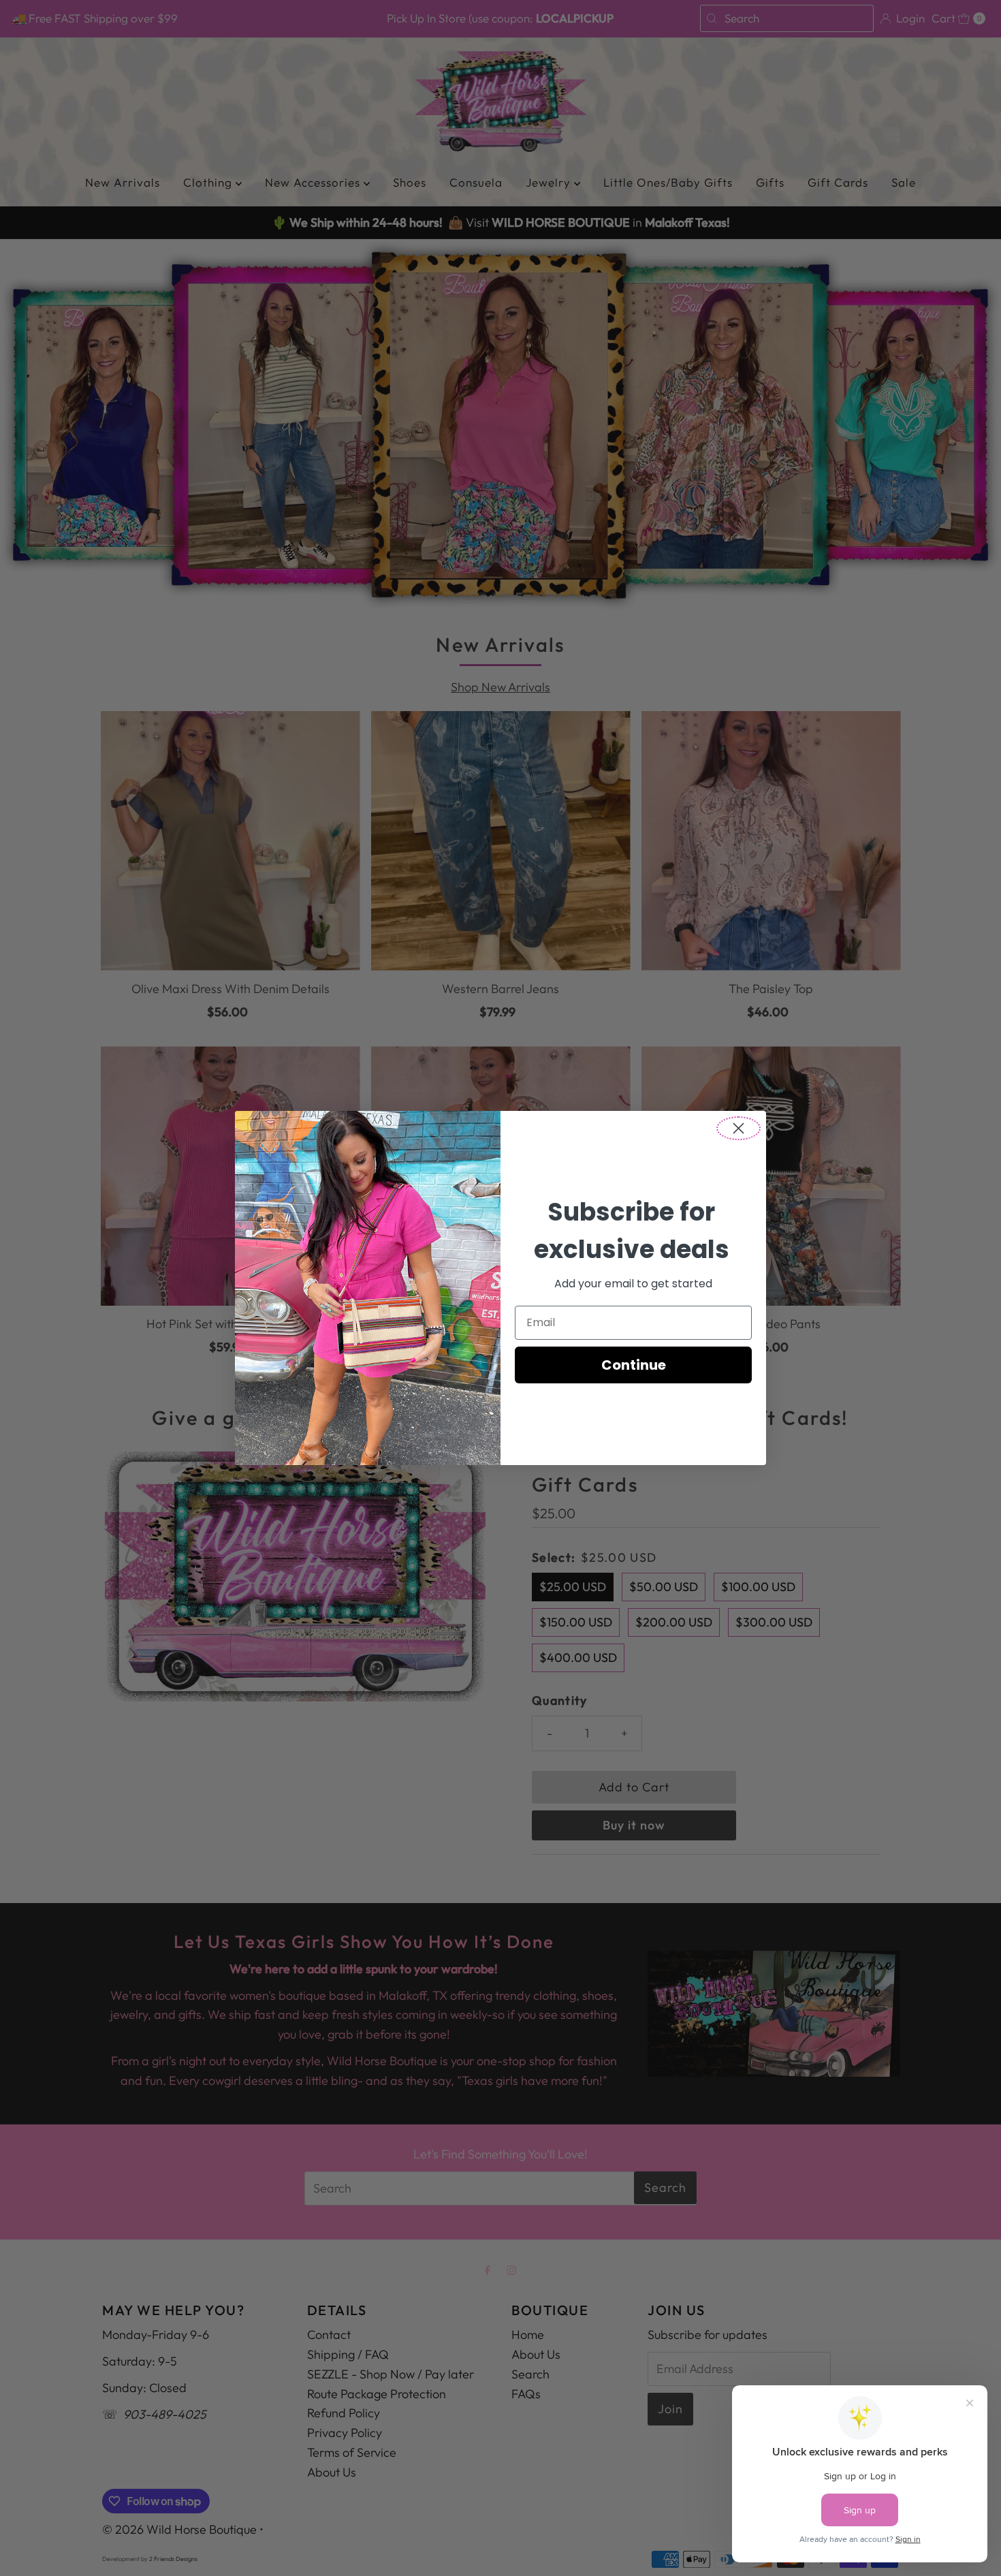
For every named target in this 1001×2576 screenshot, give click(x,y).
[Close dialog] (738, 1128)
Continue (634, 1365)
